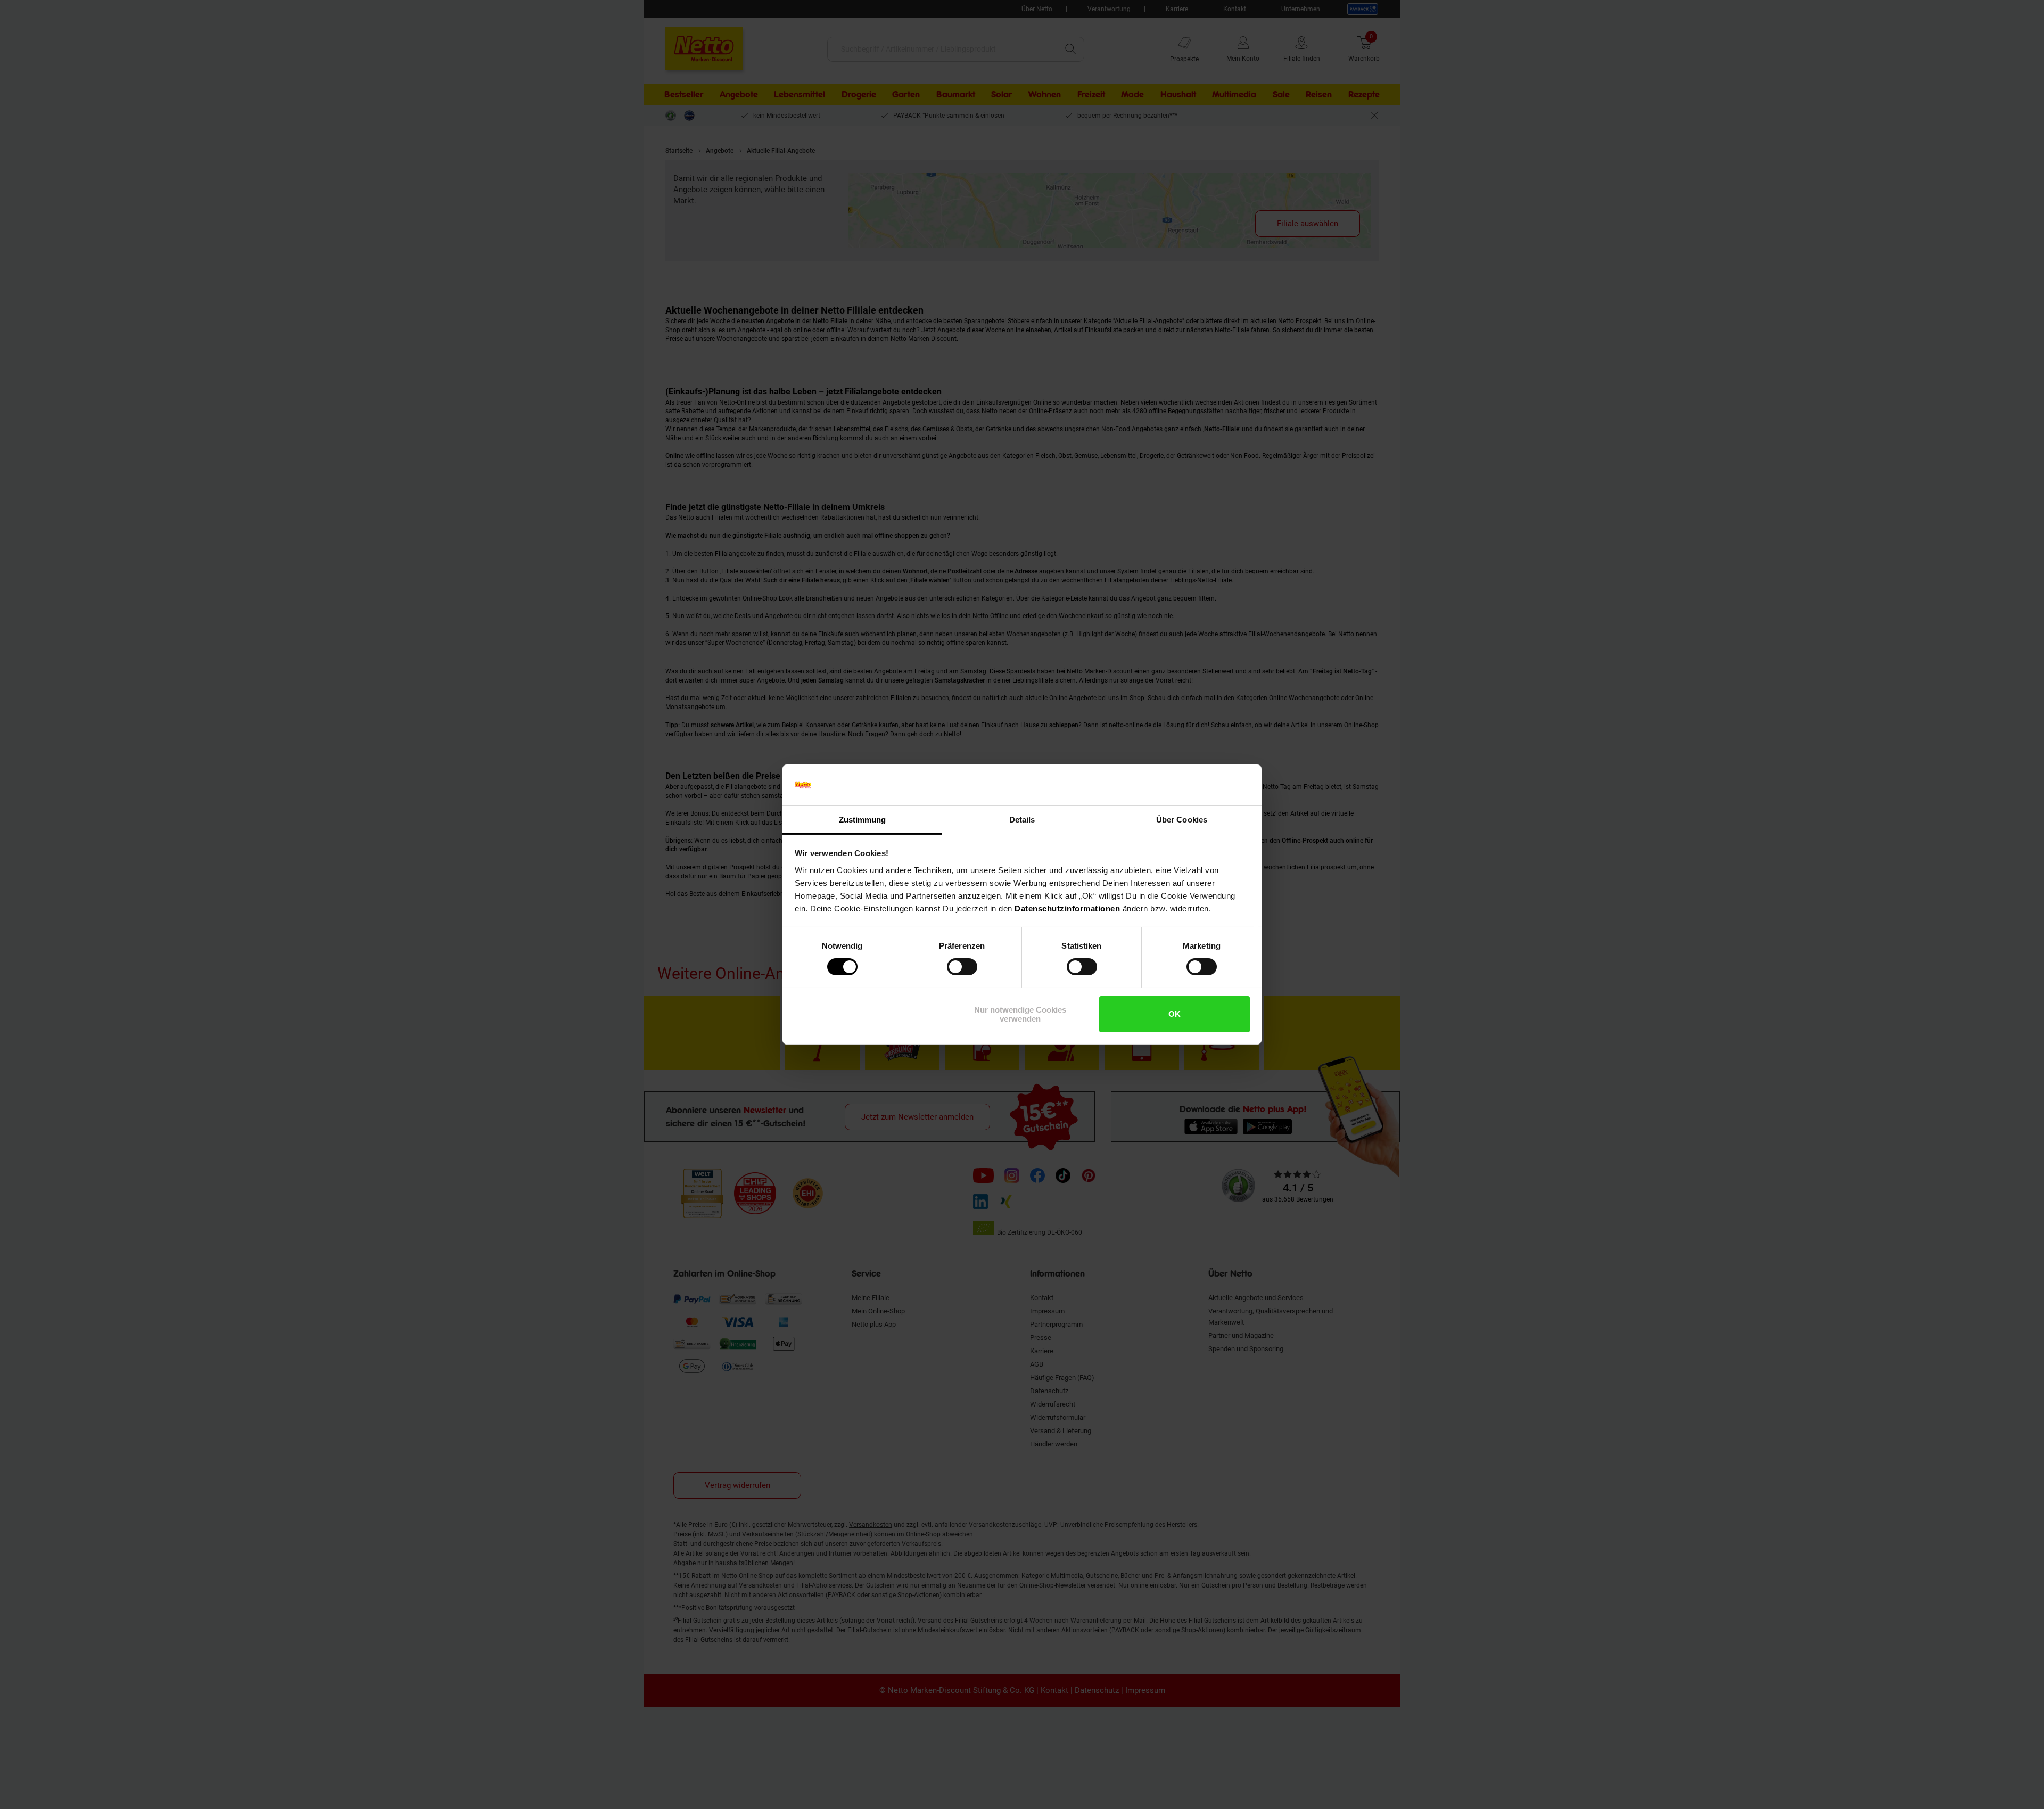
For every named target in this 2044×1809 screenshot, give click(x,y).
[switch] (962, 967)
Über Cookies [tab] (1182, 820)
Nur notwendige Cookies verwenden (1020, 1014)
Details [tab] (1022, 820)
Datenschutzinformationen (1067, 908)
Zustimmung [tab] (863, 820)
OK (1175, 1014)
